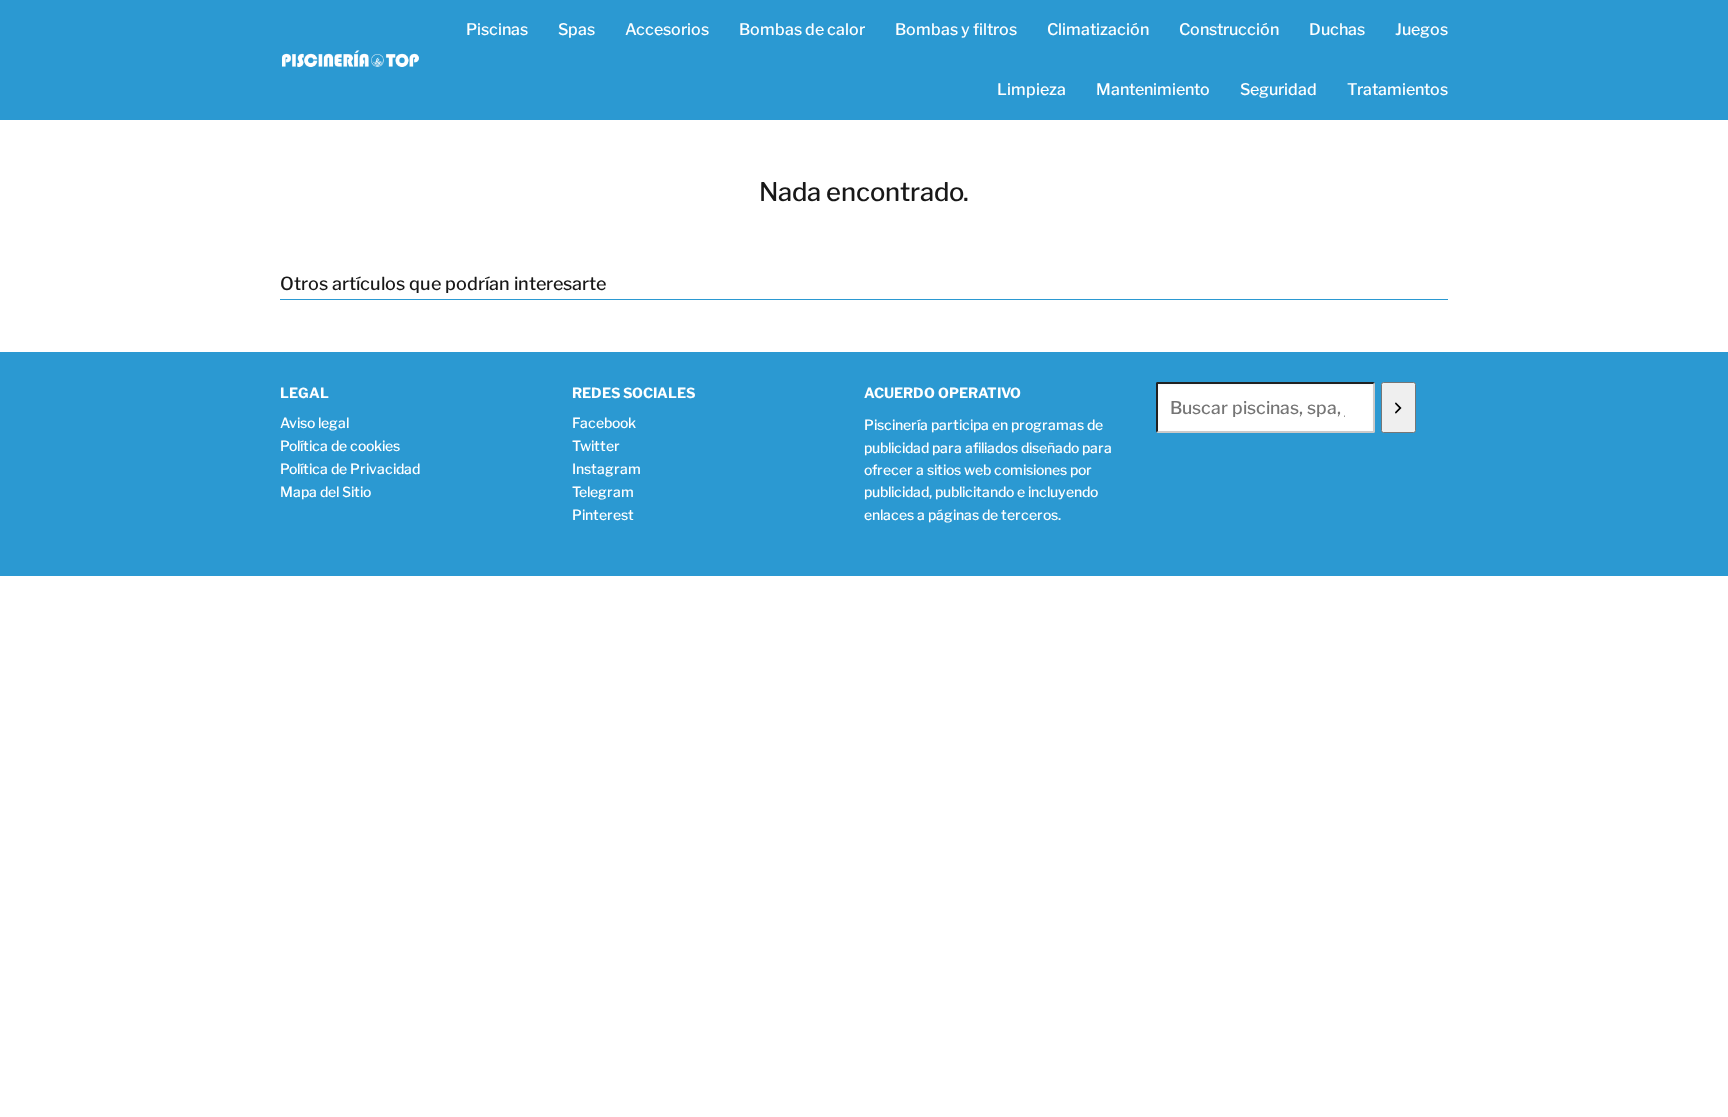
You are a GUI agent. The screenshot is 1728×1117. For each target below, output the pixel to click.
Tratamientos (1397, 89)
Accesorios (667, 29)
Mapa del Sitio (325, 491)
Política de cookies (340, 445)
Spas (576, 29)
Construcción (1229, 29)
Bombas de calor (802, 29)
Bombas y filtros (956, 29)
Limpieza (1031, 89)
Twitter (596, 445)
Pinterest (603, 514)
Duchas (1337, 29)
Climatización (1098, 29)
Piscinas (497, 29)
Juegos (1421, 29)
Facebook (604, 422)
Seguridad (1278, 89)
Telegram (603, 491)
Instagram (606, 468)
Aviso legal (314, 422)
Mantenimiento (1153, 89)
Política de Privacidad (350, 468)
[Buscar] (1398, 408)
